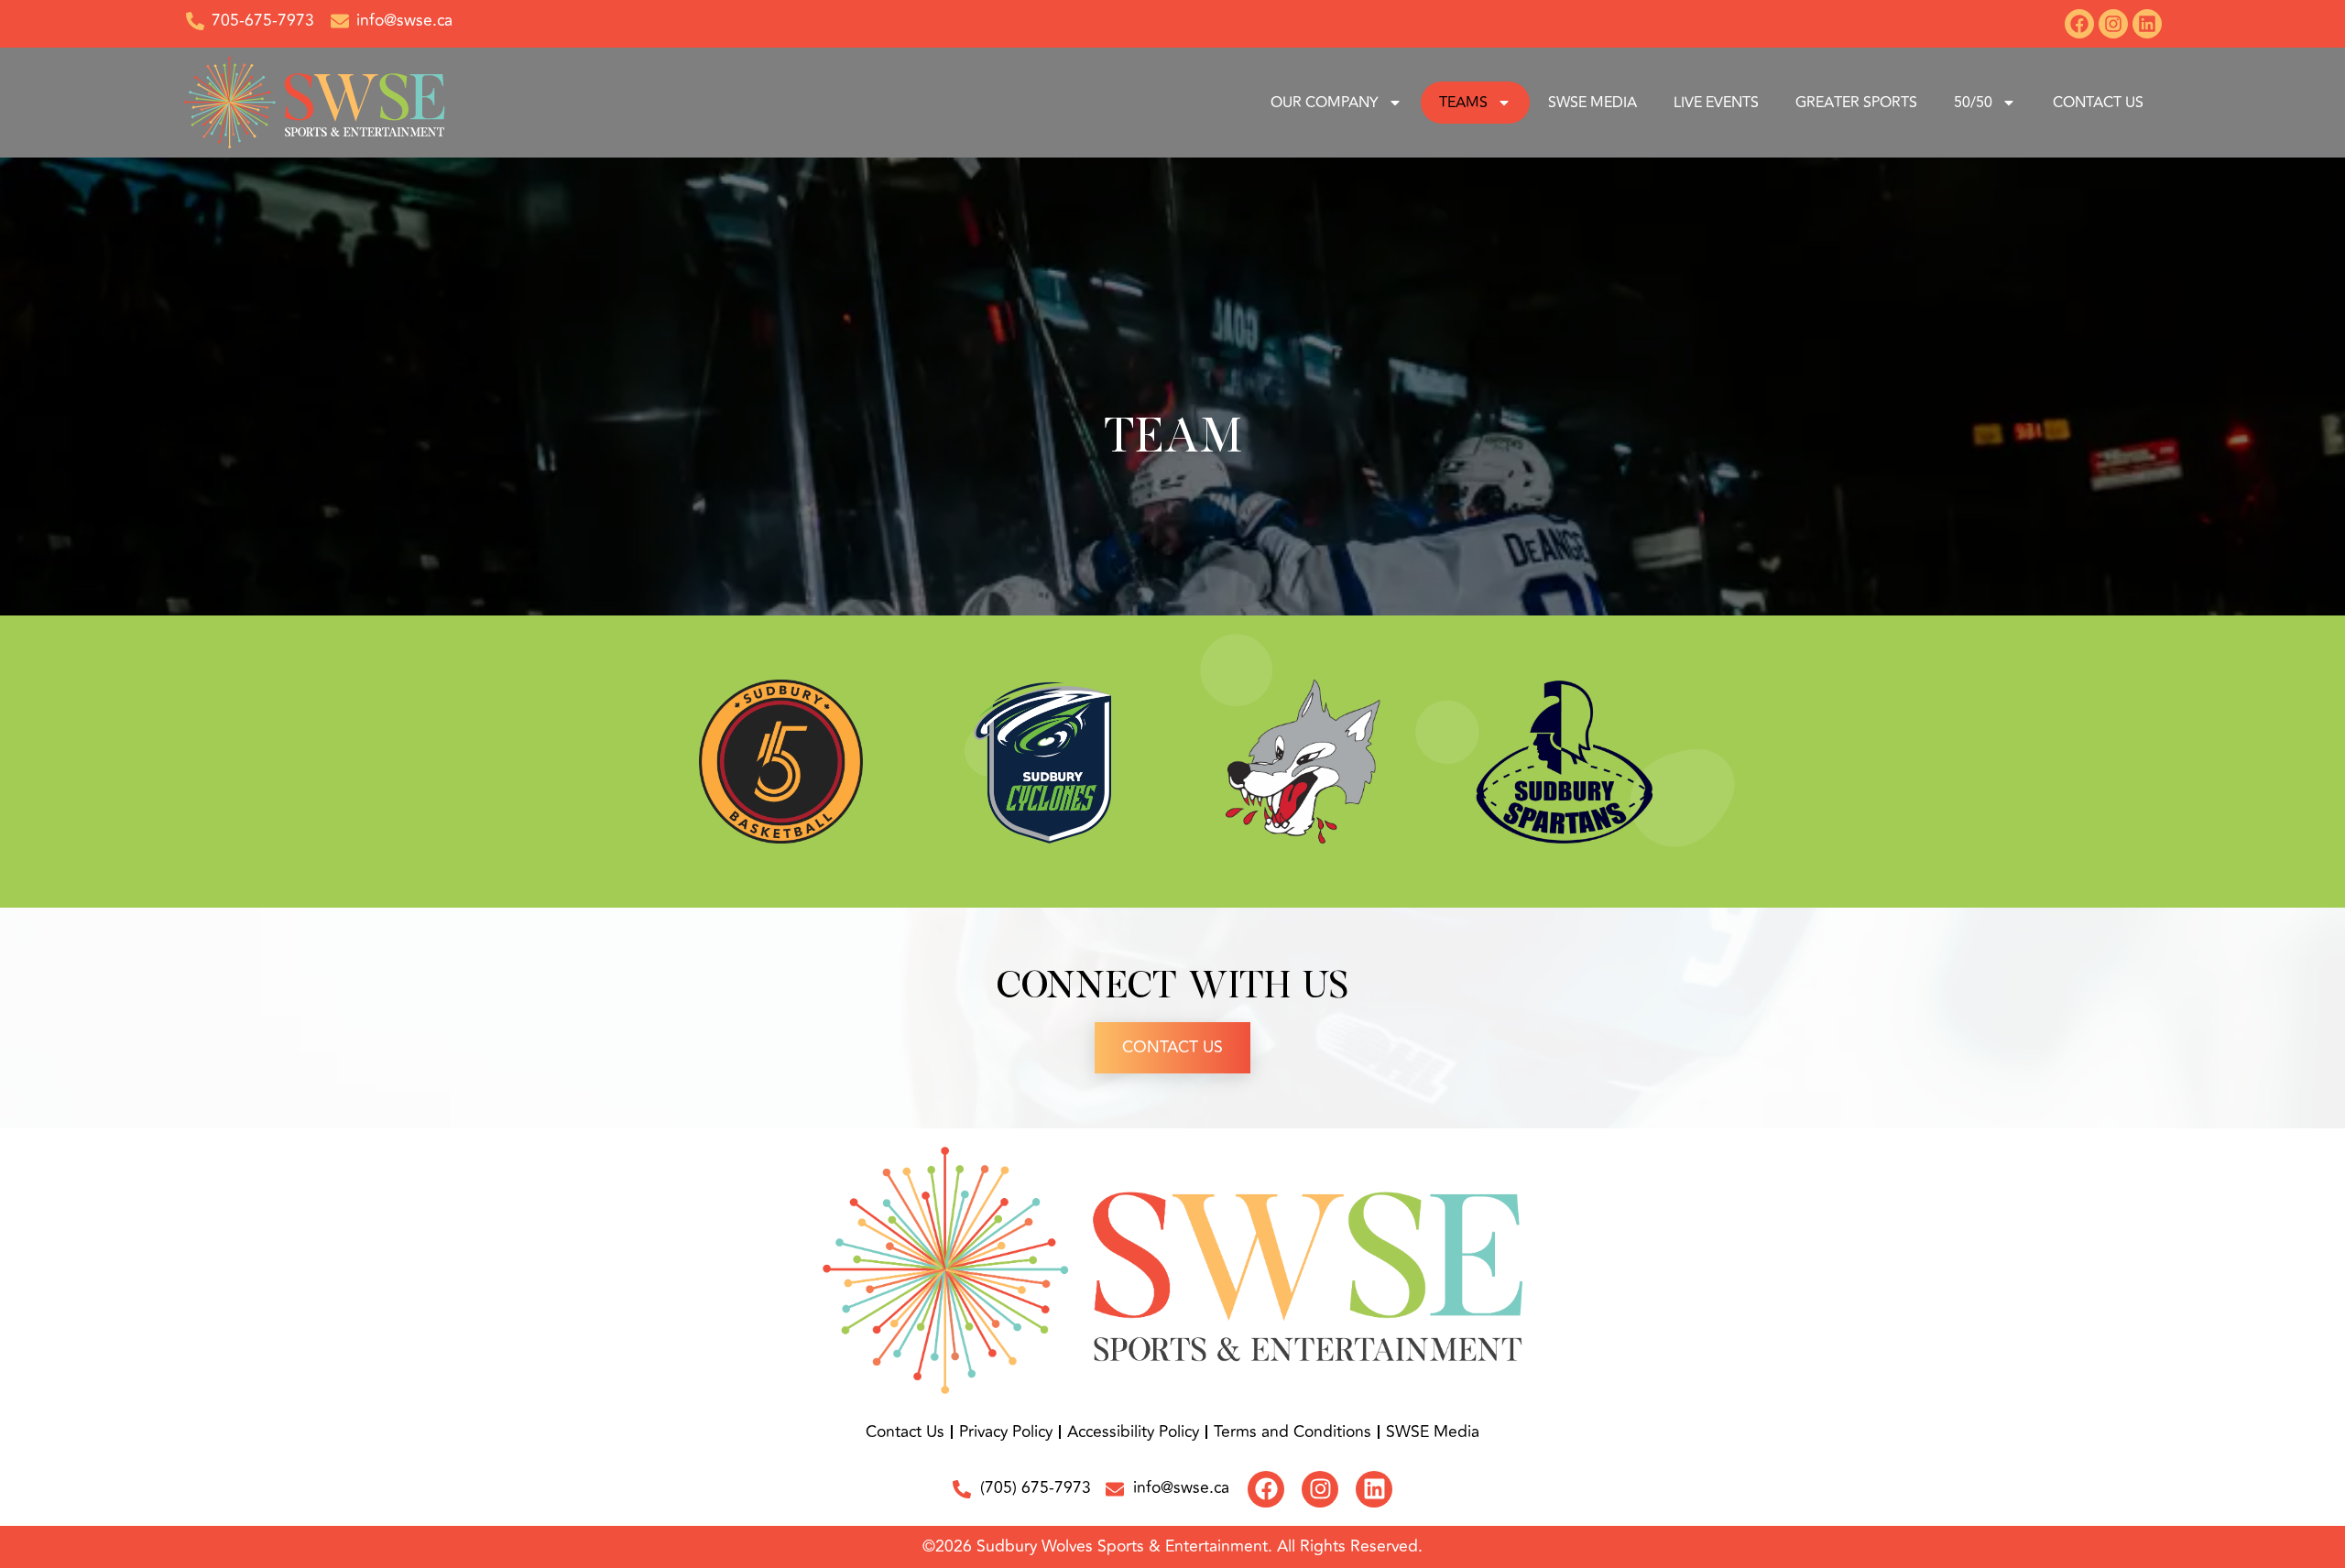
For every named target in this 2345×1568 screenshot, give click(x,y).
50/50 (1973, 103)
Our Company (1325, 103)
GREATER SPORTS (1856, 103)
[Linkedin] (2147, 24)
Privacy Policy (1006, 1432)
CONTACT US (2098, 103)
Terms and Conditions (1292, 1432)
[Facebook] (2079, 24)
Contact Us (1172, 1047)
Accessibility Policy (1133, 1432)
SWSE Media (1592, 103)
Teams (1463, 103)
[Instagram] (2113, 24)
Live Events (1716, 103)
